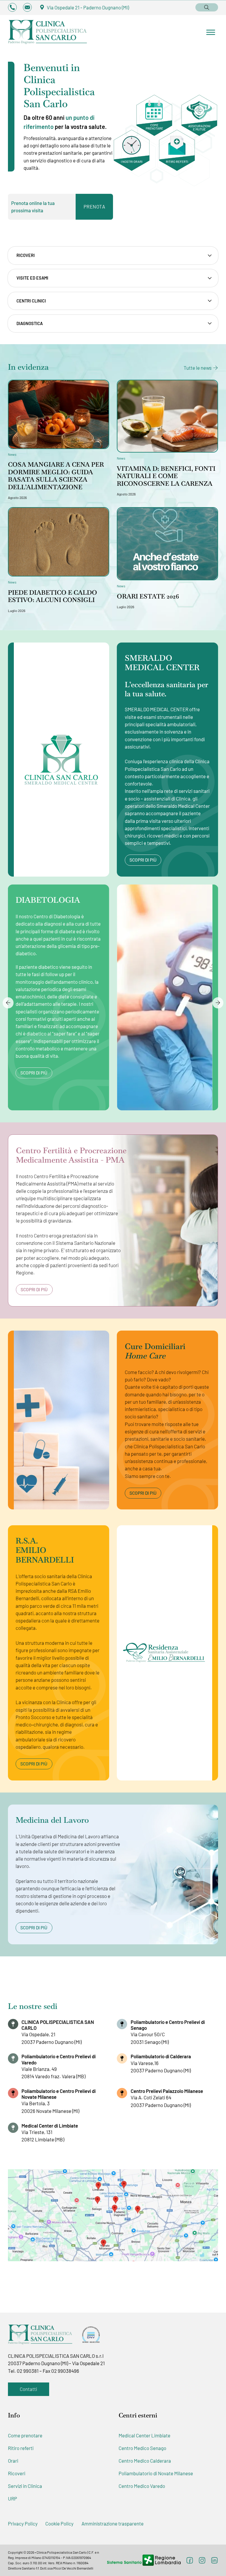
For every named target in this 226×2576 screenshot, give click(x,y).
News (12, 454)
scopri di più (143, 860)
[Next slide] (218, 1003)
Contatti (28, 2389)
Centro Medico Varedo (142, 2486)
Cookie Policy (59, 2523)
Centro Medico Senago (142, 2448)
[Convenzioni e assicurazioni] (199, 115)
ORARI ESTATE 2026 (148, 596)
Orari (13, 2461)
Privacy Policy (23, 2523)
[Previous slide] (8, 1003)
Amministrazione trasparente (113, 2523)
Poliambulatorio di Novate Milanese (156, 2473)
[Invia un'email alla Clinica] (27, 7)
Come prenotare (25, 2435)
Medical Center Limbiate (144, 2435)
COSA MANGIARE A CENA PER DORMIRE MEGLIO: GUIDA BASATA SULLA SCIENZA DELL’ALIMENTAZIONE (56, 476)
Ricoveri (17, 2473)
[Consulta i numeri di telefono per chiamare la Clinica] (12, 7)
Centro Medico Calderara (145, 2461)
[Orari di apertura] (132, 158)
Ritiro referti (21, 2448)
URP (13, 2498)
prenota (94, 206)
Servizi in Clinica (25, 2486)
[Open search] (207, 7)
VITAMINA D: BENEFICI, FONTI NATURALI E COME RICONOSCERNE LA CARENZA (166, 476)
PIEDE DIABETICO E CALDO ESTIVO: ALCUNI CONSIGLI (53, 596)
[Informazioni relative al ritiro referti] (177, 158)
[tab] (113, 255)
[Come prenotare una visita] (154, 115)
